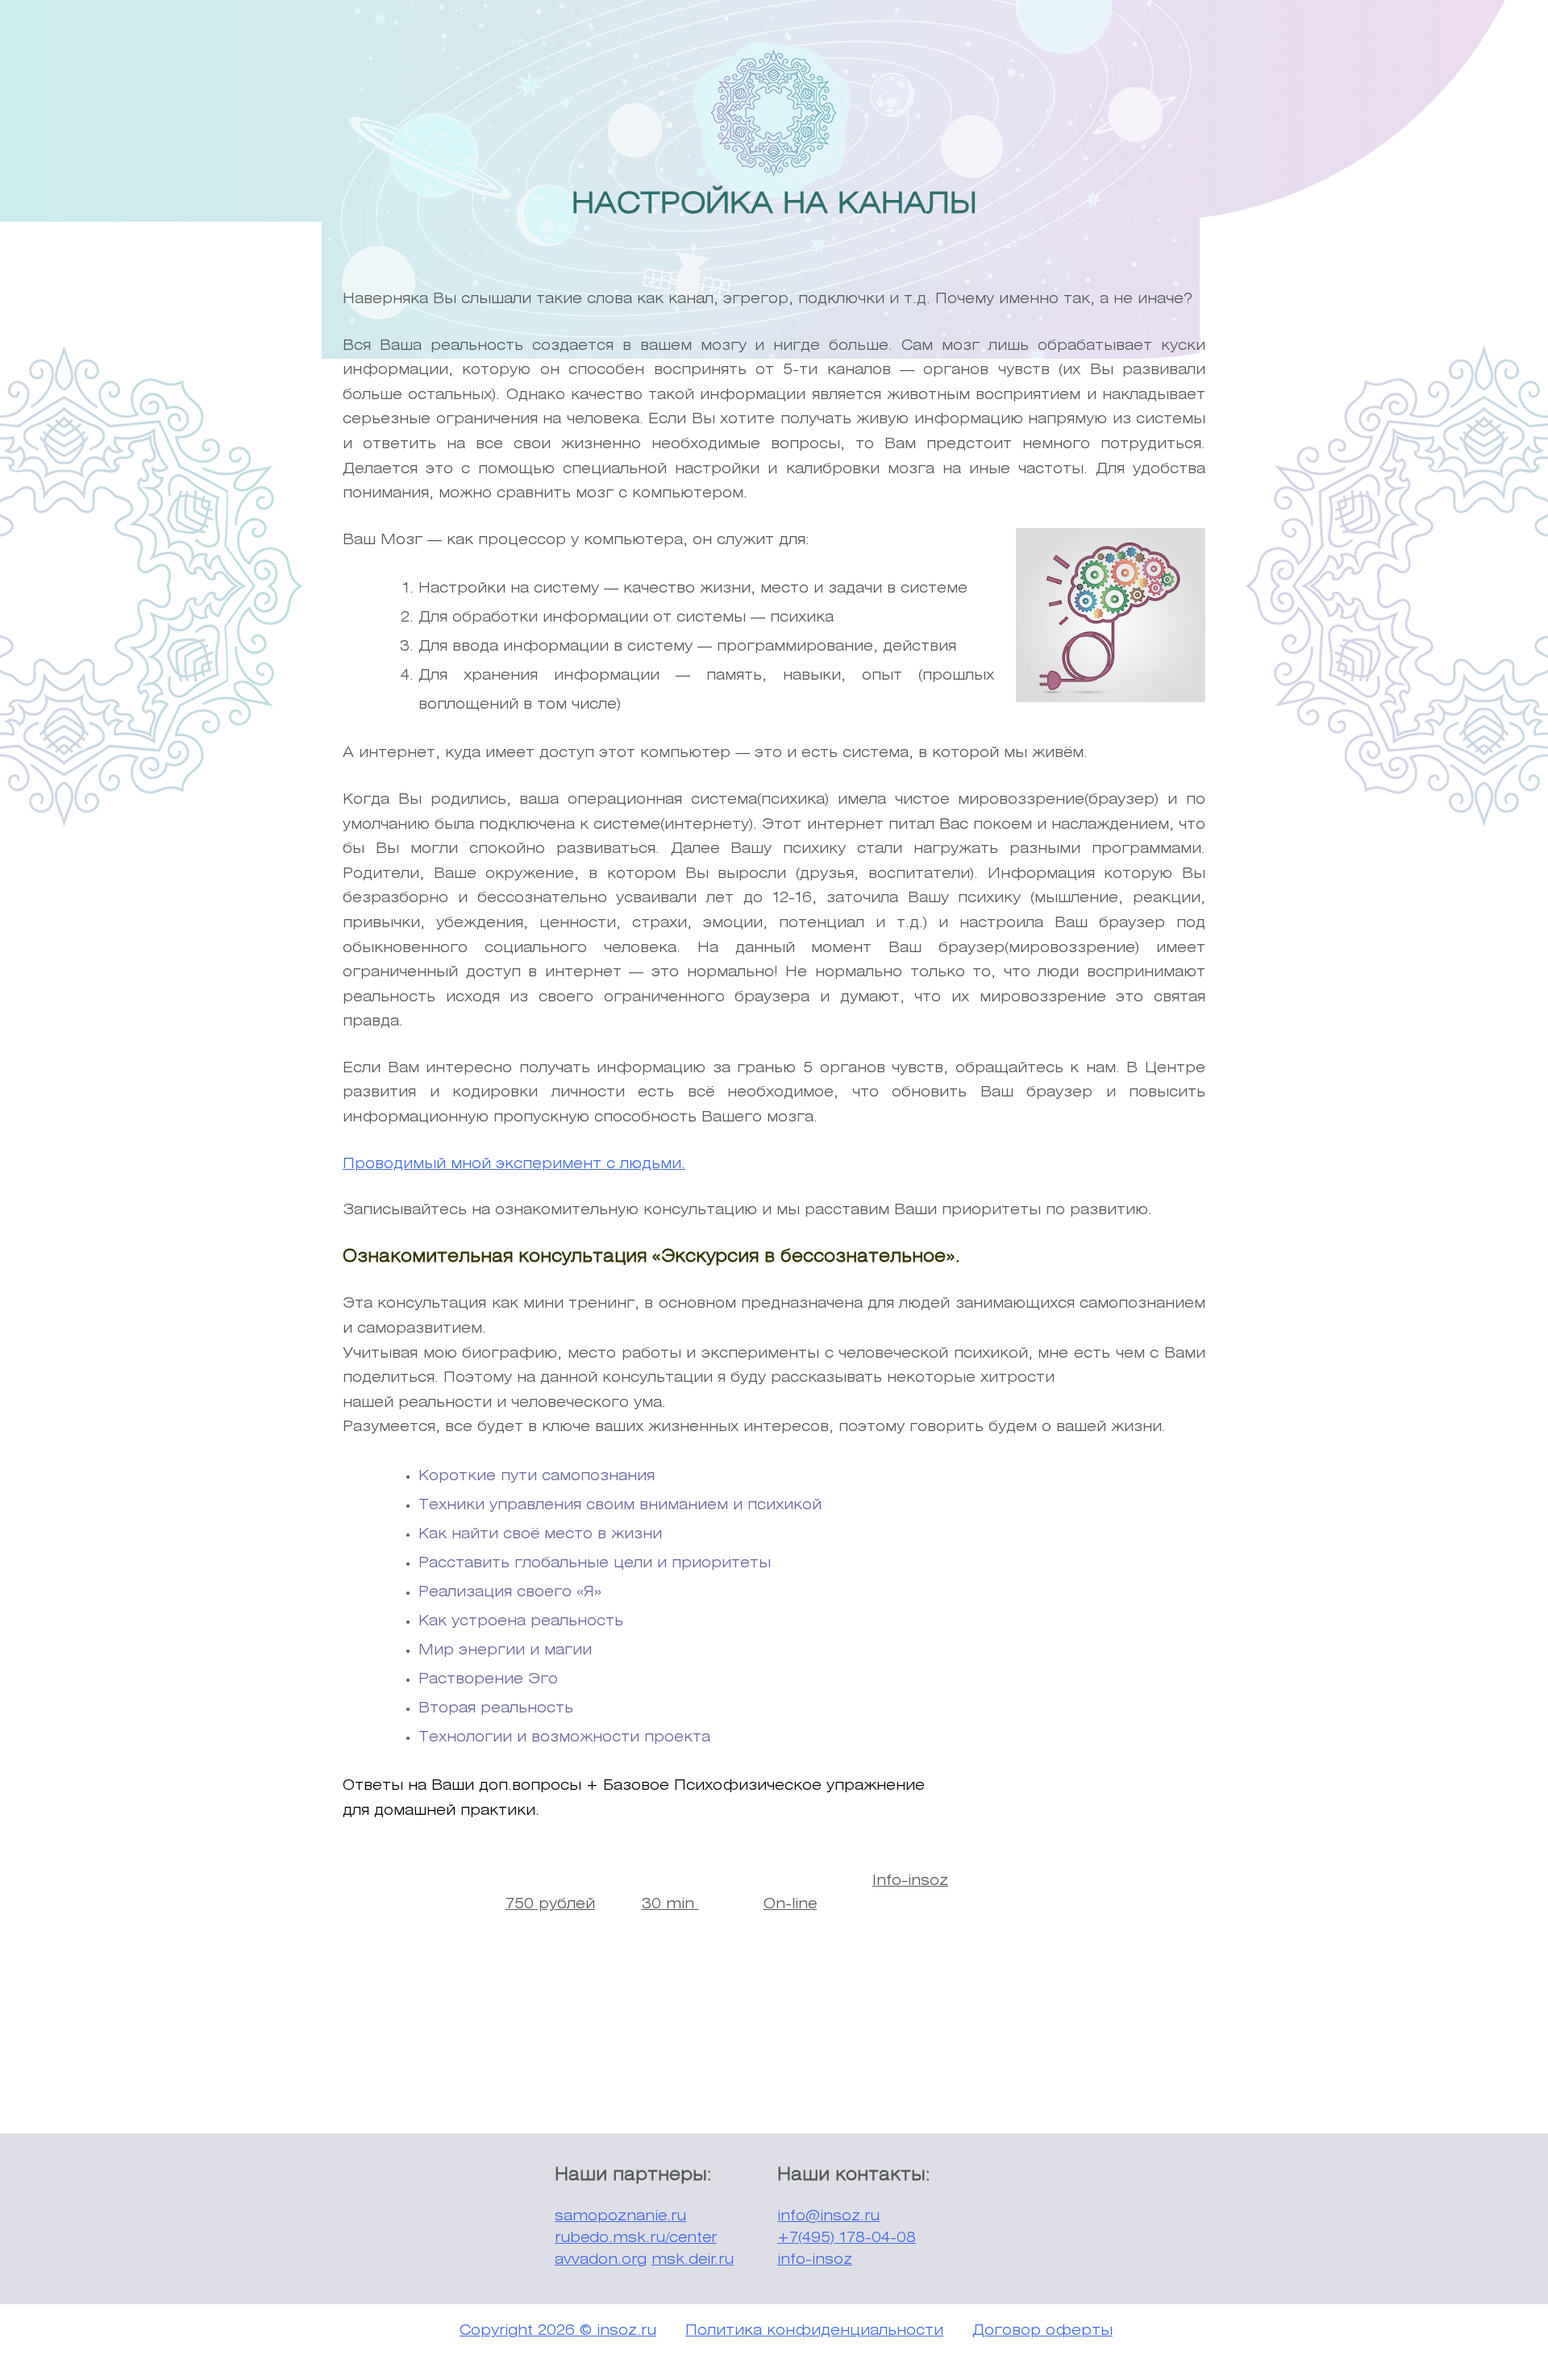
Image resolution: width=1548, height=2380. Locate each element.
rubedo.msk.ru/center (636, 2238)
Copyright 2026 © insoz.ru (558, 2331)
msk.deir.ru (693, 2260)
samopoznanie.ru (620, 2216)
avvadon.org (601, 2260)
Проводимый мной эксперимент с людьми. (514, 1164)
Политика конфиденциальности (814, 2331)
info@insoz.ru (828, 2216)
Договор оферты (1042, 2331)
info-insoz (815, 2260)
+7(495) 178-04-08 (847, 2238)
